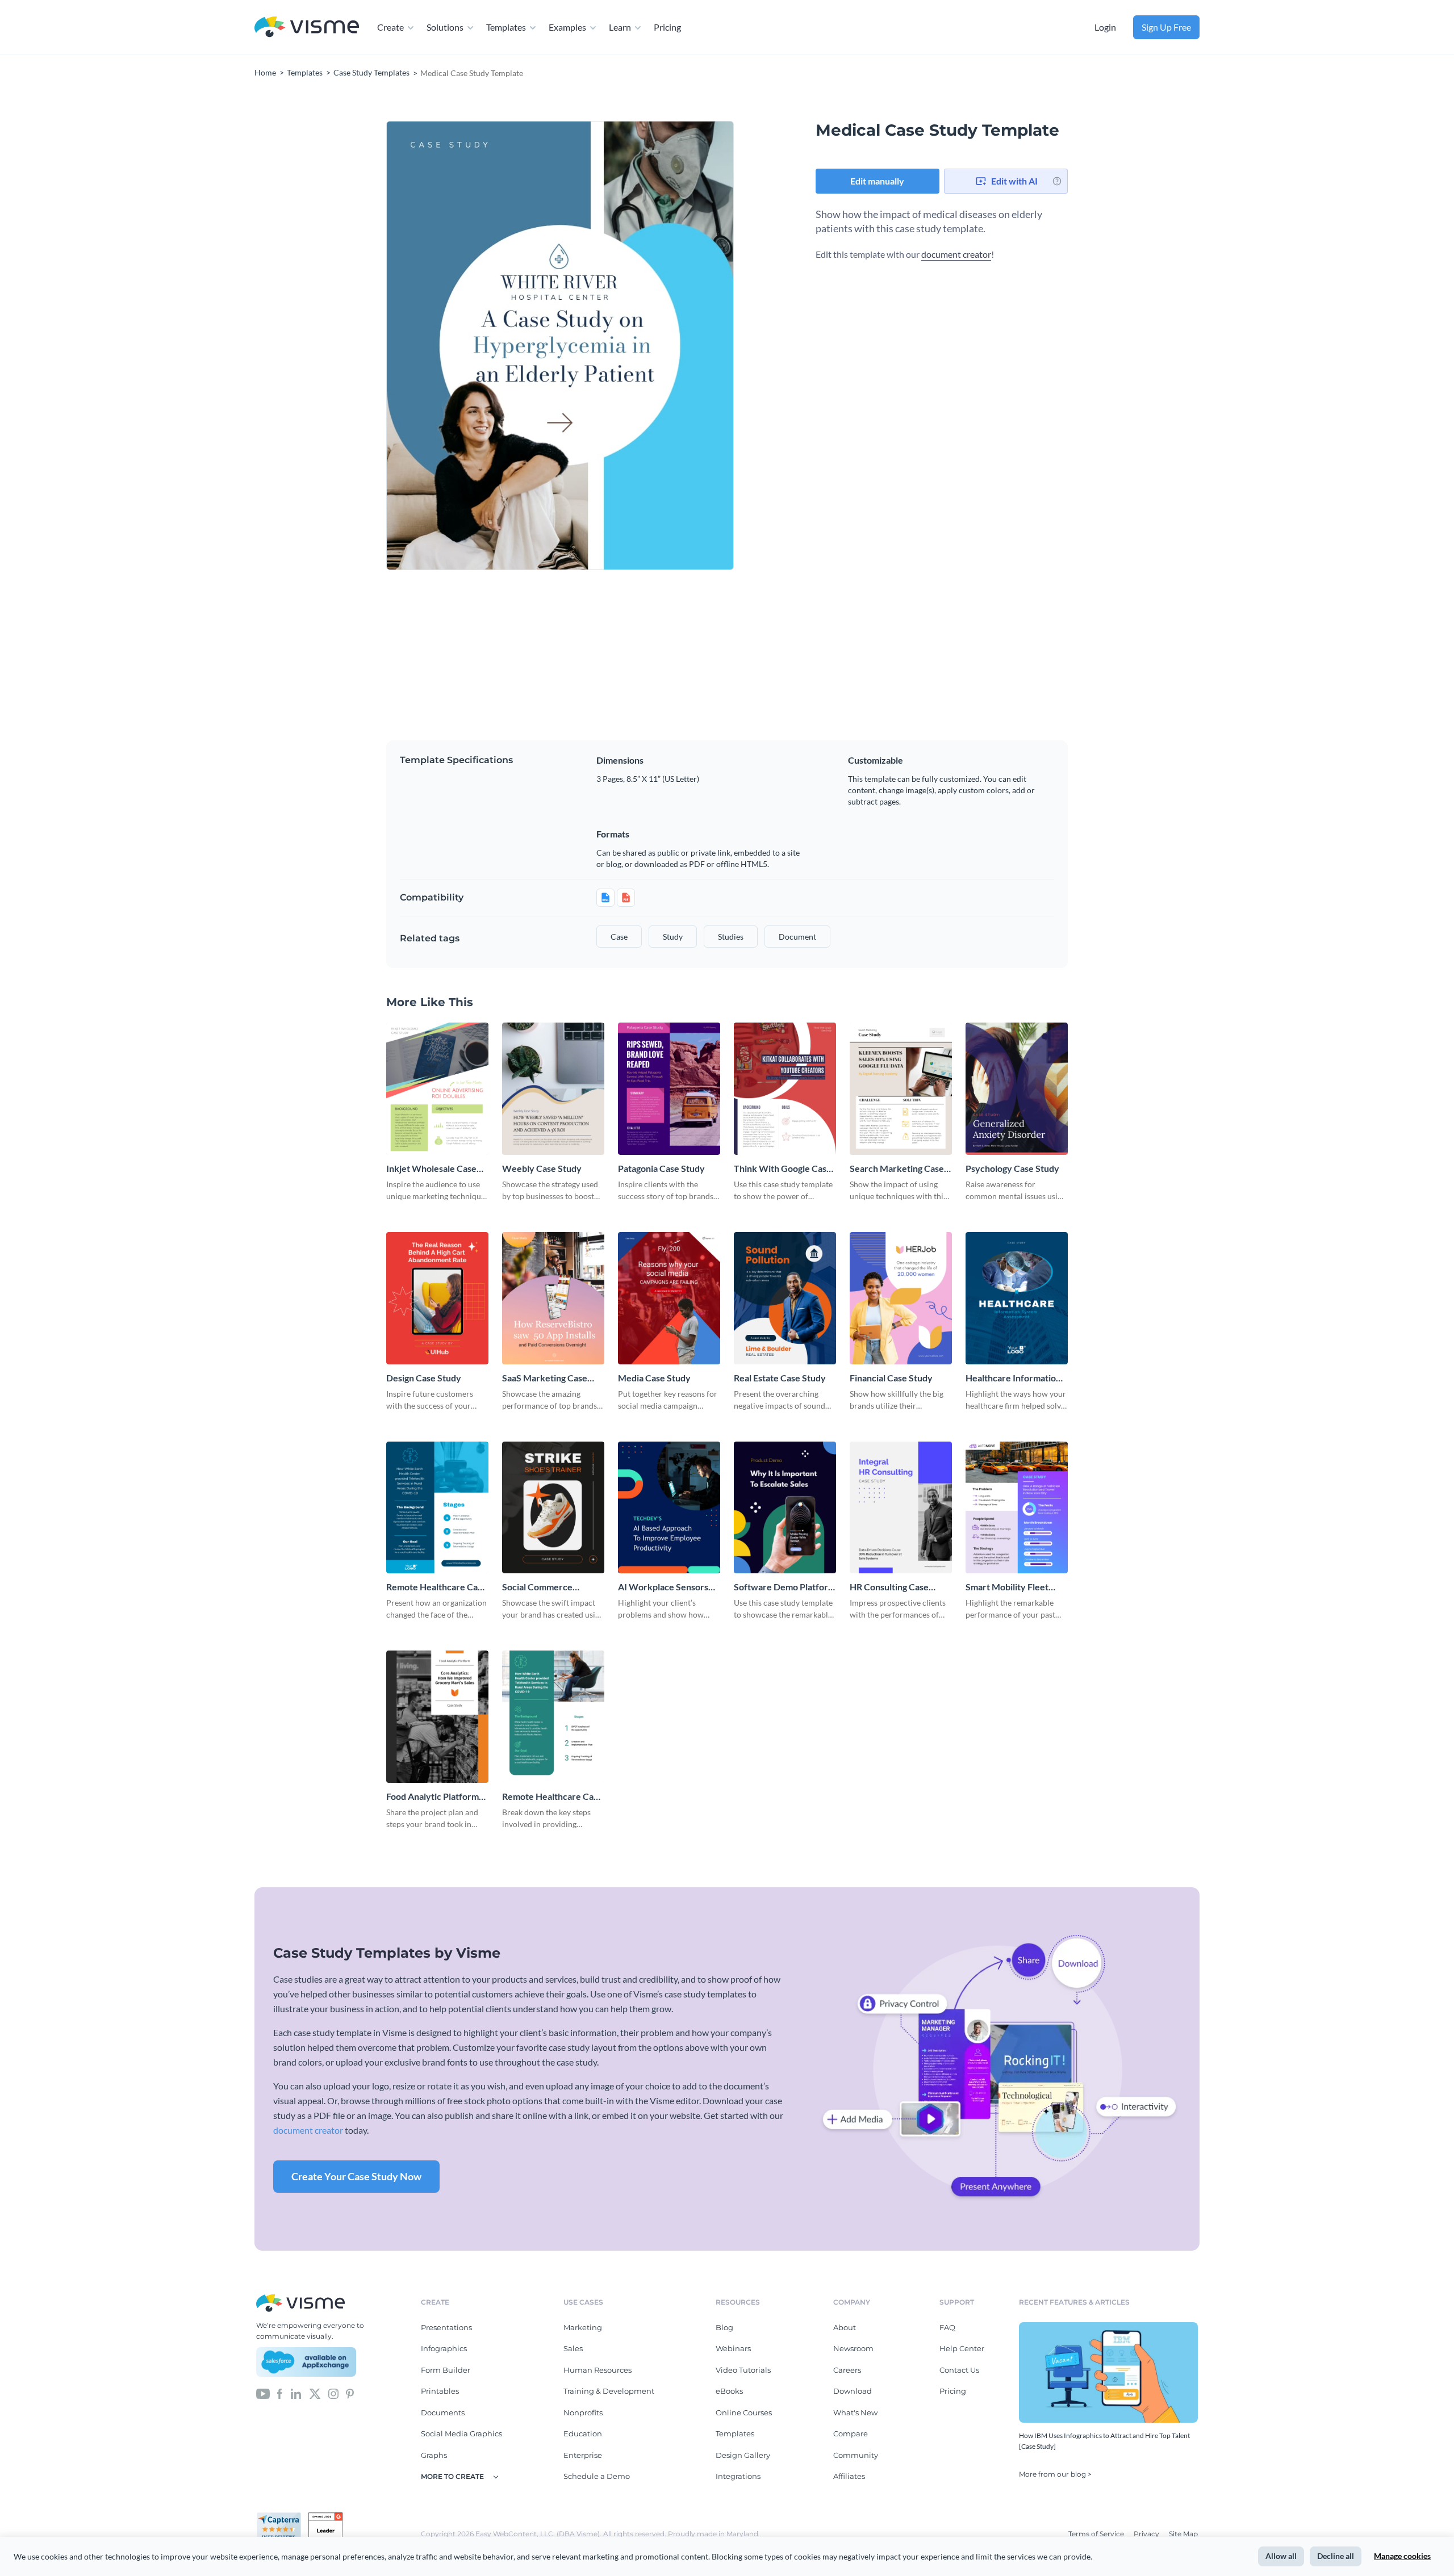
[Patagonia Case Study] (669, 1089)
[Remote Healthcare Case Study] (553, 1717)
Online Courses (744, 2412)
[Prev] (473, 346)
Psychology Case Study (1012, 1168)
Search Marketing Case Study (897, 1169)
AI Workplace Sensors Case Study (663, 1587)
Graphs (434, 2455)
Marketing (583, 2327)
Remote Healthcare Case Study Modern (436, 1587)
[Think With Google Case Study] (785, 1089)
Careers (847, 2370)
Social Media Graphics (461, 2433)
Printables (440, 2391)
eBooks (729, 2391)
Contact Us (959, 2370)
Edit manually (877, 181)
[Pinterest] (350, 2393)
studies (731, 937)
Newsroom (853, 2348)
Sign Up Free (1166, 27)
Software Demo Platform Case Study (785, 1587)
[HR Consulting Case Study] (901, 1508)
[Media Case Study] (669, 1298)
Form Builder (446, 2370)
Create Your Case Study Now (356, 2176)
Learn (620, 27)
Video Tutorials (743, 2370)
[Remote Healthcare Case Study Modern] (437, 1508)
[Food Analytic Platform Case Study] (437, 1717)
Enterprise (583, 2455)
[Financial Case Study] (901, 1298)
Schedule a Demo (597, 2476)
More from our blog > (1055, 2474)
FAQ (947, 2327)
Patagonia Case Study (661, 1168)
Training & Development (609, 2391)
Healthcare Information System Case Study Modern (1013, 1378)
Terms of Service (1097, 2534)
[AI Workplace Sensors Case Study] (669, 1508)
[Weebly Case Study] (553, 1089)
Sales (573, 2348)
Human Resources (598, 2370)
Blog (724, 2327)
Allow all (1281, 2556)
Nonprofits (583, 2412)
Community (856, 2455)
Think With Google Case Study (783, 1169)
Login (1105, 27)
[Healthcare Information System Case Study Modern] (1017, 1298)
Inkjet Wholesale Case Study (431, 1169)
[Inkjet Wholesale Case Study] (437, 1089)
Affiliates (849, 2476)
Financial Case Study (891, 1378)
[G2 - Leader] (325, 2517)
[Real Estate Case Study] (785, 1298)
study (673, 937)
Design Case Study (424, 1378)
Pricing (667, 27)
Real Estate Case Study (780, 1378)
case (619, 937)
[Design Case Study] (437, 1298)
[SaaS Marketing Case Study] (553, 1298)
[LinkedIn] (296, 2393)
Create (390, 27)
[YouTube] (263, 2393)
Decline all (1336, 2556)
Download (853, 2391)
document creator (956, 254)
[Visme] (307, 28)
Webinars (733, 2348)
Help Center (962, 2348)
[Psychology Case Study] (1017, 1089)
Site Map (1183, 2534)
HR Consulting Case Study (889, 1587)
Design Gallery (743, 2455)
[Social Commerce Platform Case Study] (553, 1508)
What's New (855, 2412)
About (845, 2327)
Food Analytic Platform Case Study (433, 1797)
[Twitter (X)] (315, 2393)
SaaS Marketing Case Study (545, 1378)
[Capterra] (282, 2517)
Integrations (738, 2476)
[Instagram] (333, 2393)
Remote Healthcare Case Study (552, 1797)
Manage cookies (1402, 2556)
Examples (567, 27)
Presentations (446, 2327)
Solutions (445, 27)
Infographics (444, 2348)
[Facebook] (280, 2393)
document (797, 937)
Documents (443, 2412)
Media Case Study (654, 1378)
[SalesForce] (306, 2362)
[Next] (647, 346)
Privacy (1147, 2534)
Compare (851, 2433)
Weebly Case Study (542, 1168)
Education (583, 2433)
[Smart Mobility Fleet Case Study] (1017, 1508)
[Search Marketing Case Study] (901, 1089)
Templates (506, 27)
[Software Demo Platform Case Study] (785, 1508)
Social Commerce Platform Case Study (544, 1587)
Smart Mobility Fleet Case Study (1007, 1587)
